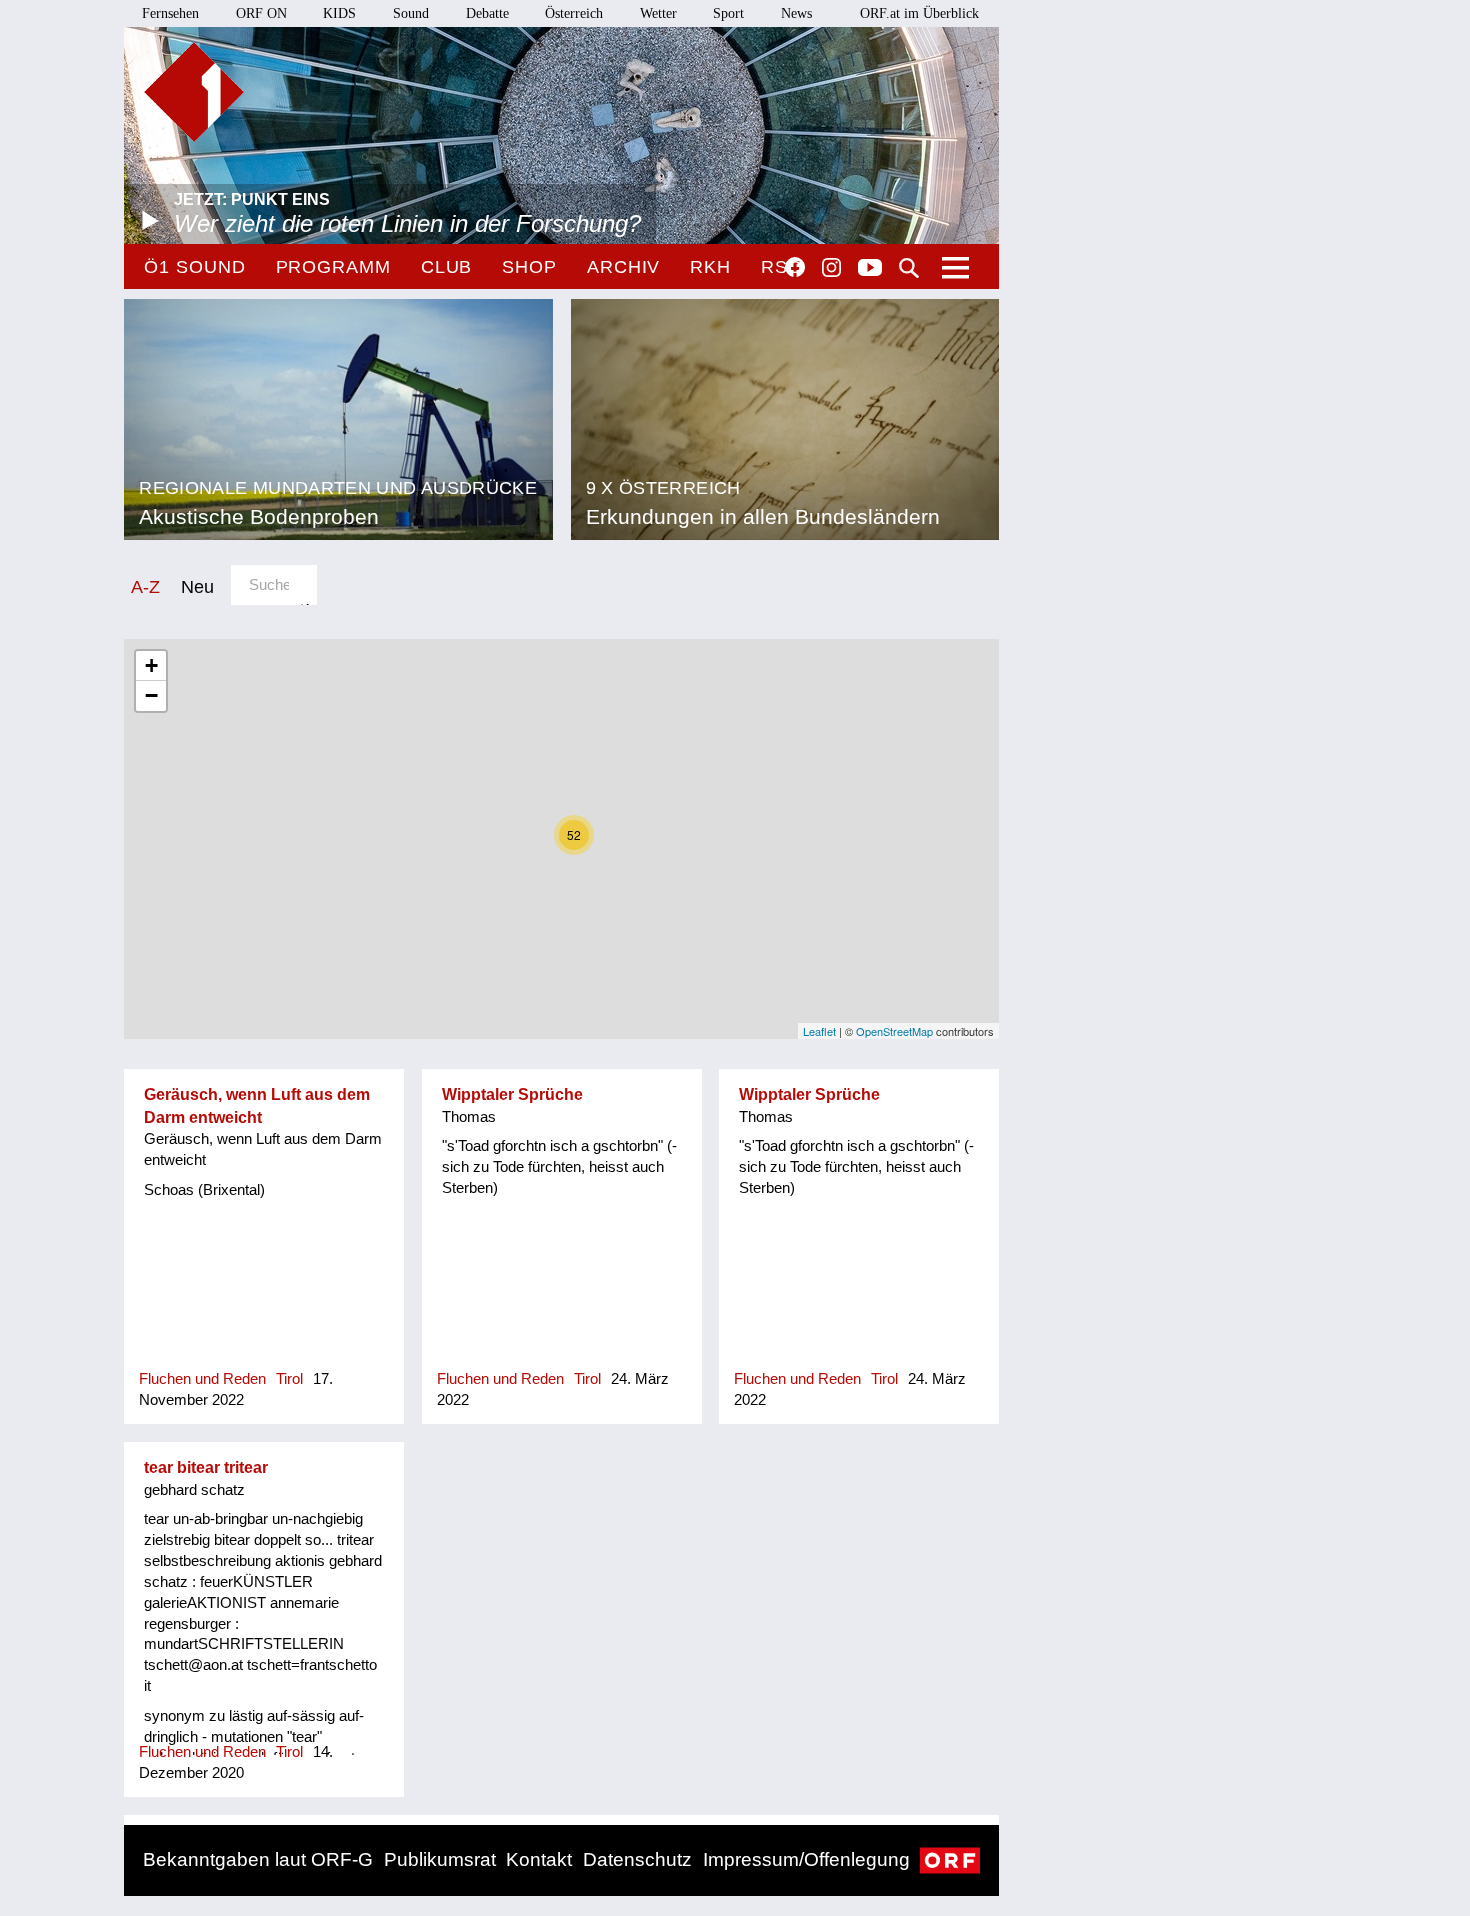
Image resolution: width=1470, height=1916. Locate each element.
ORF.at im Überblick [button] (919, 13)
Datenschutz (637, 1859)
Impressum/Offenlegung (806, 1859)
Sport (728, 13)
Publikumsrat (440, 1859)
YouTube (870, 269)
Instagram (831, 268)
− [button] (151, 695)
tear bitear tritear (206, 1467)
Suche (909, 268)
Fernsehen (170, 13)
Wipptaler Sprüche (512, 1094)
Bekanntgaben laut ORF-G (258, 1859)
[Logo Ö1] (194, 92)
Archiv (623, 267)
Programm (333, 267)
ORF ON (261, 13)
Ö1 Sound (194, 267)
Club (447, 267)
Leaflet (819, 1031)
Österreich (574, 13)
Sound (411, 13)
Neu (197, 586)
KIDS (339, 13)
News (796, 13)
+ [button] (151, 665)
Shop (529, 267)
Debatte (487, 13)
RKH (710, 267)
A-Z (145, 586)
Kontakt (539, 1859)
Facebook (795, 267)
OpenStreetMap (894, 1031)
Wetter (658, 13)
